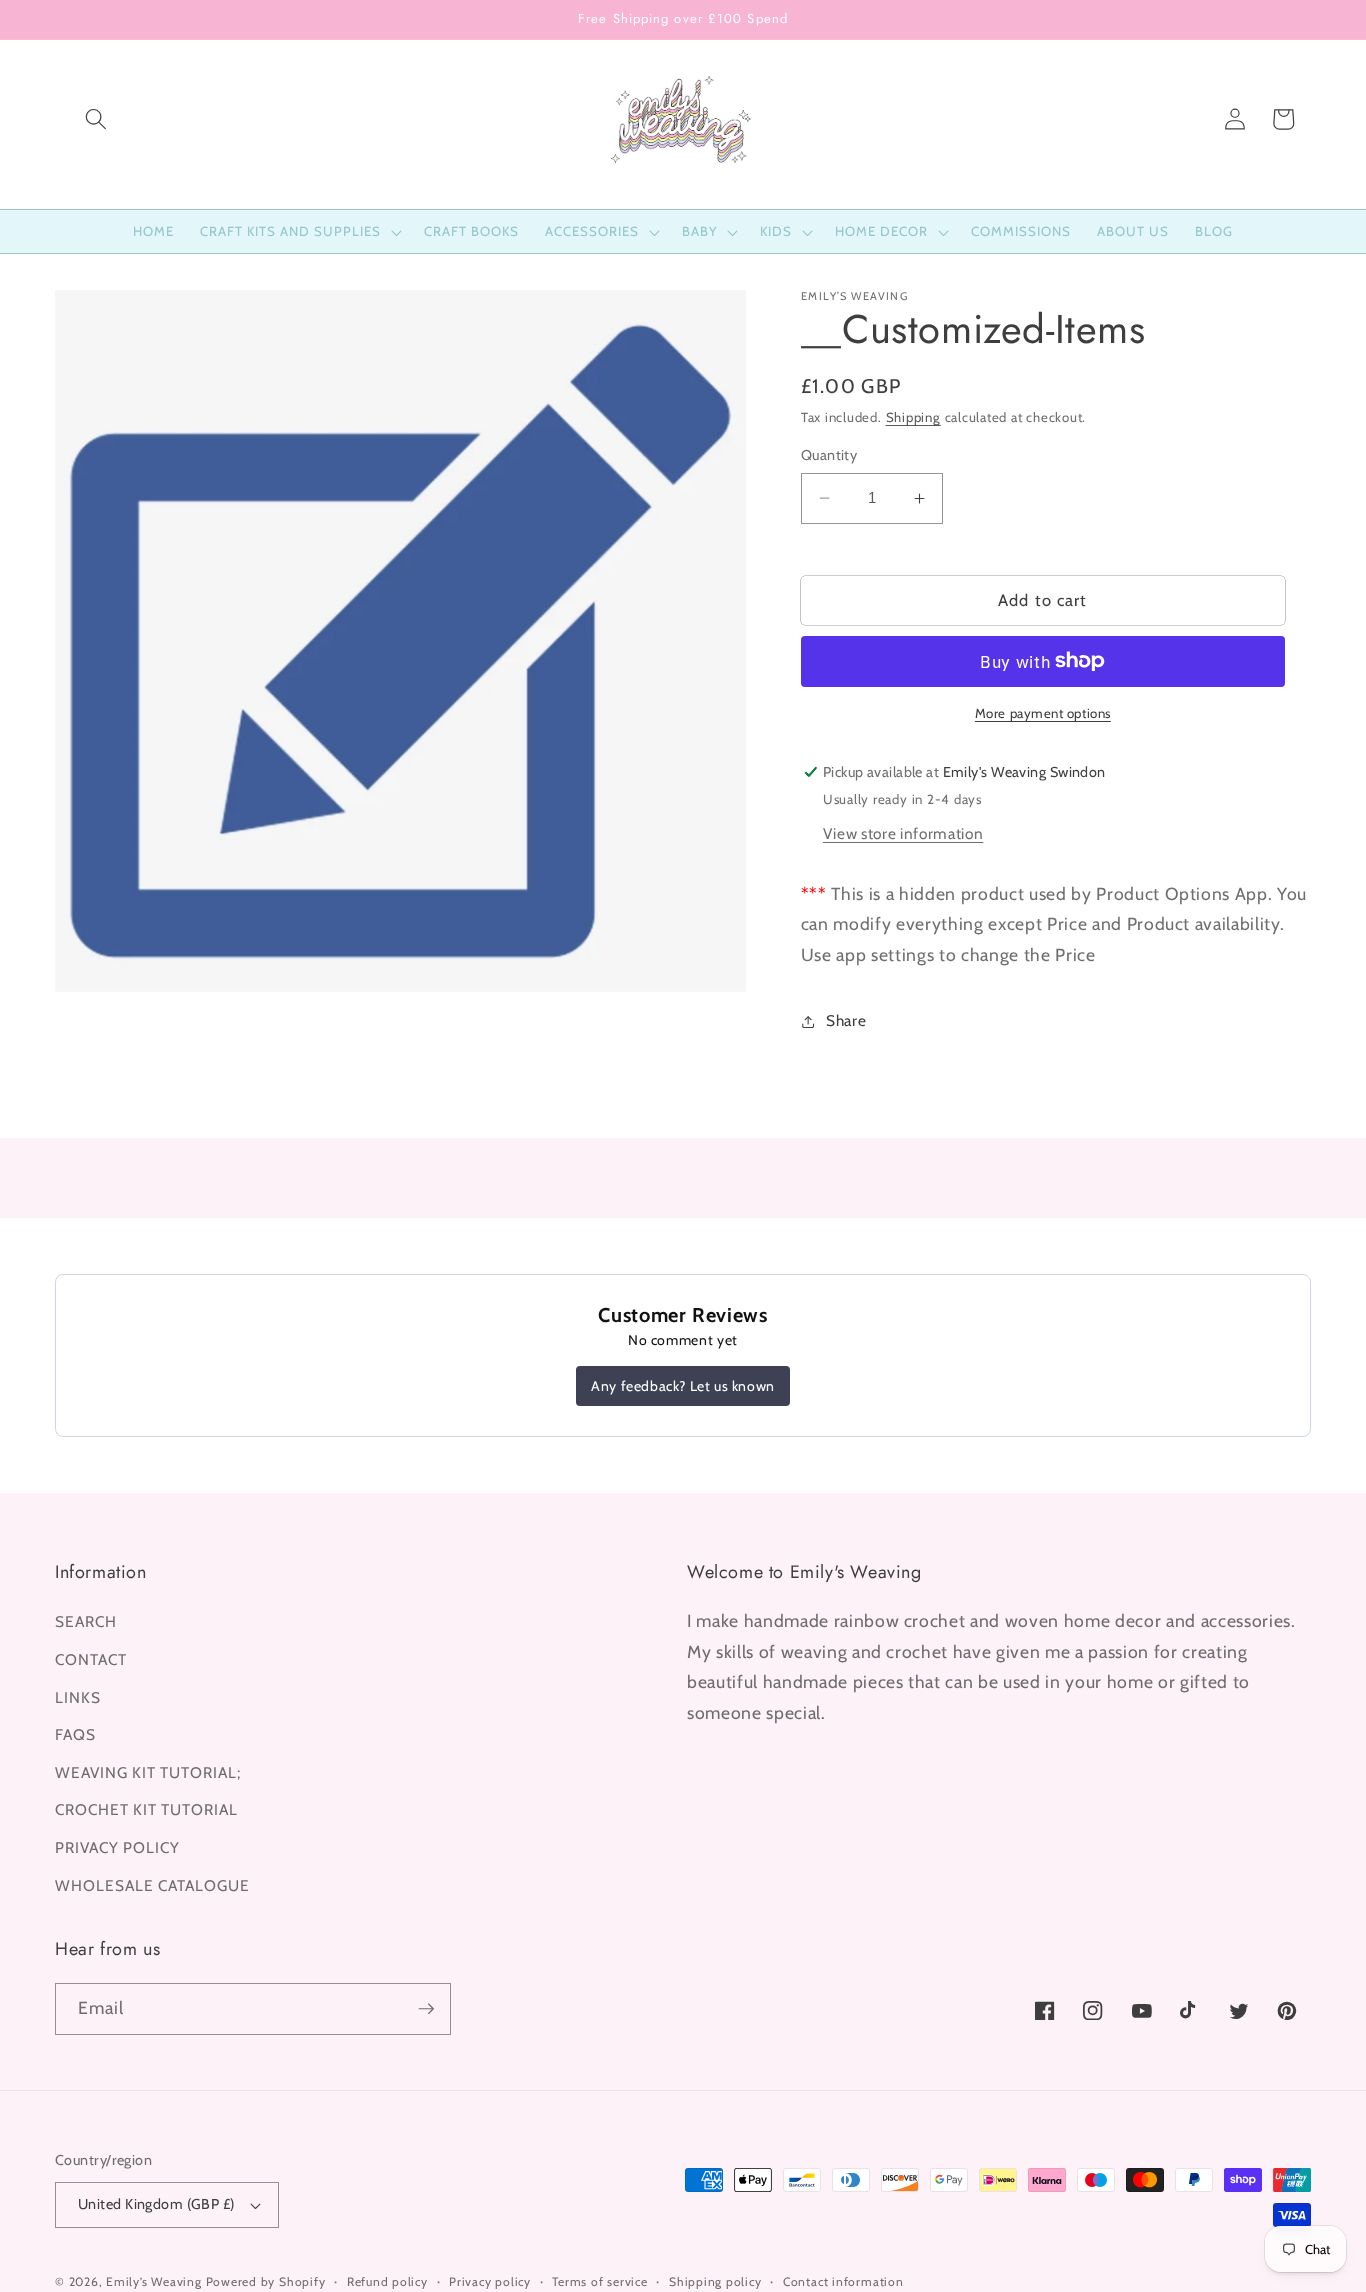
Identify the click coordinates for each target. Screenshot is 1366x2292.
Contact (91, 1659)
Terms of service (599, 2281)
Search (86, 1621)
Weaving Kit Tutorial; (148, 1772)
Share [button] (846, 1020)
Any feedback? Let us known (683, 1386)
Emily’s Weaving (154, 2281)
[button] (96, 119)
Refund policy (387, 2281)
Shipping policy (715, 2281)
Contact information (843, 2281)
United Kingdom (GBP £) (156, 2204)
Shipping (913, 417)
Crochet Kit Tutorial (146, 1809)
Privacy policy (490, 2281)
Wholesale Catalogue (152, 1885)
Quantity (829, 455)
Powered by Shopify (266, 2281)
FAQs (75, 1734)
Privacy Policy (117, 1847)
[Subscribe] (426, 2009)
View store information (903, 833)
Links (78, 1697)
